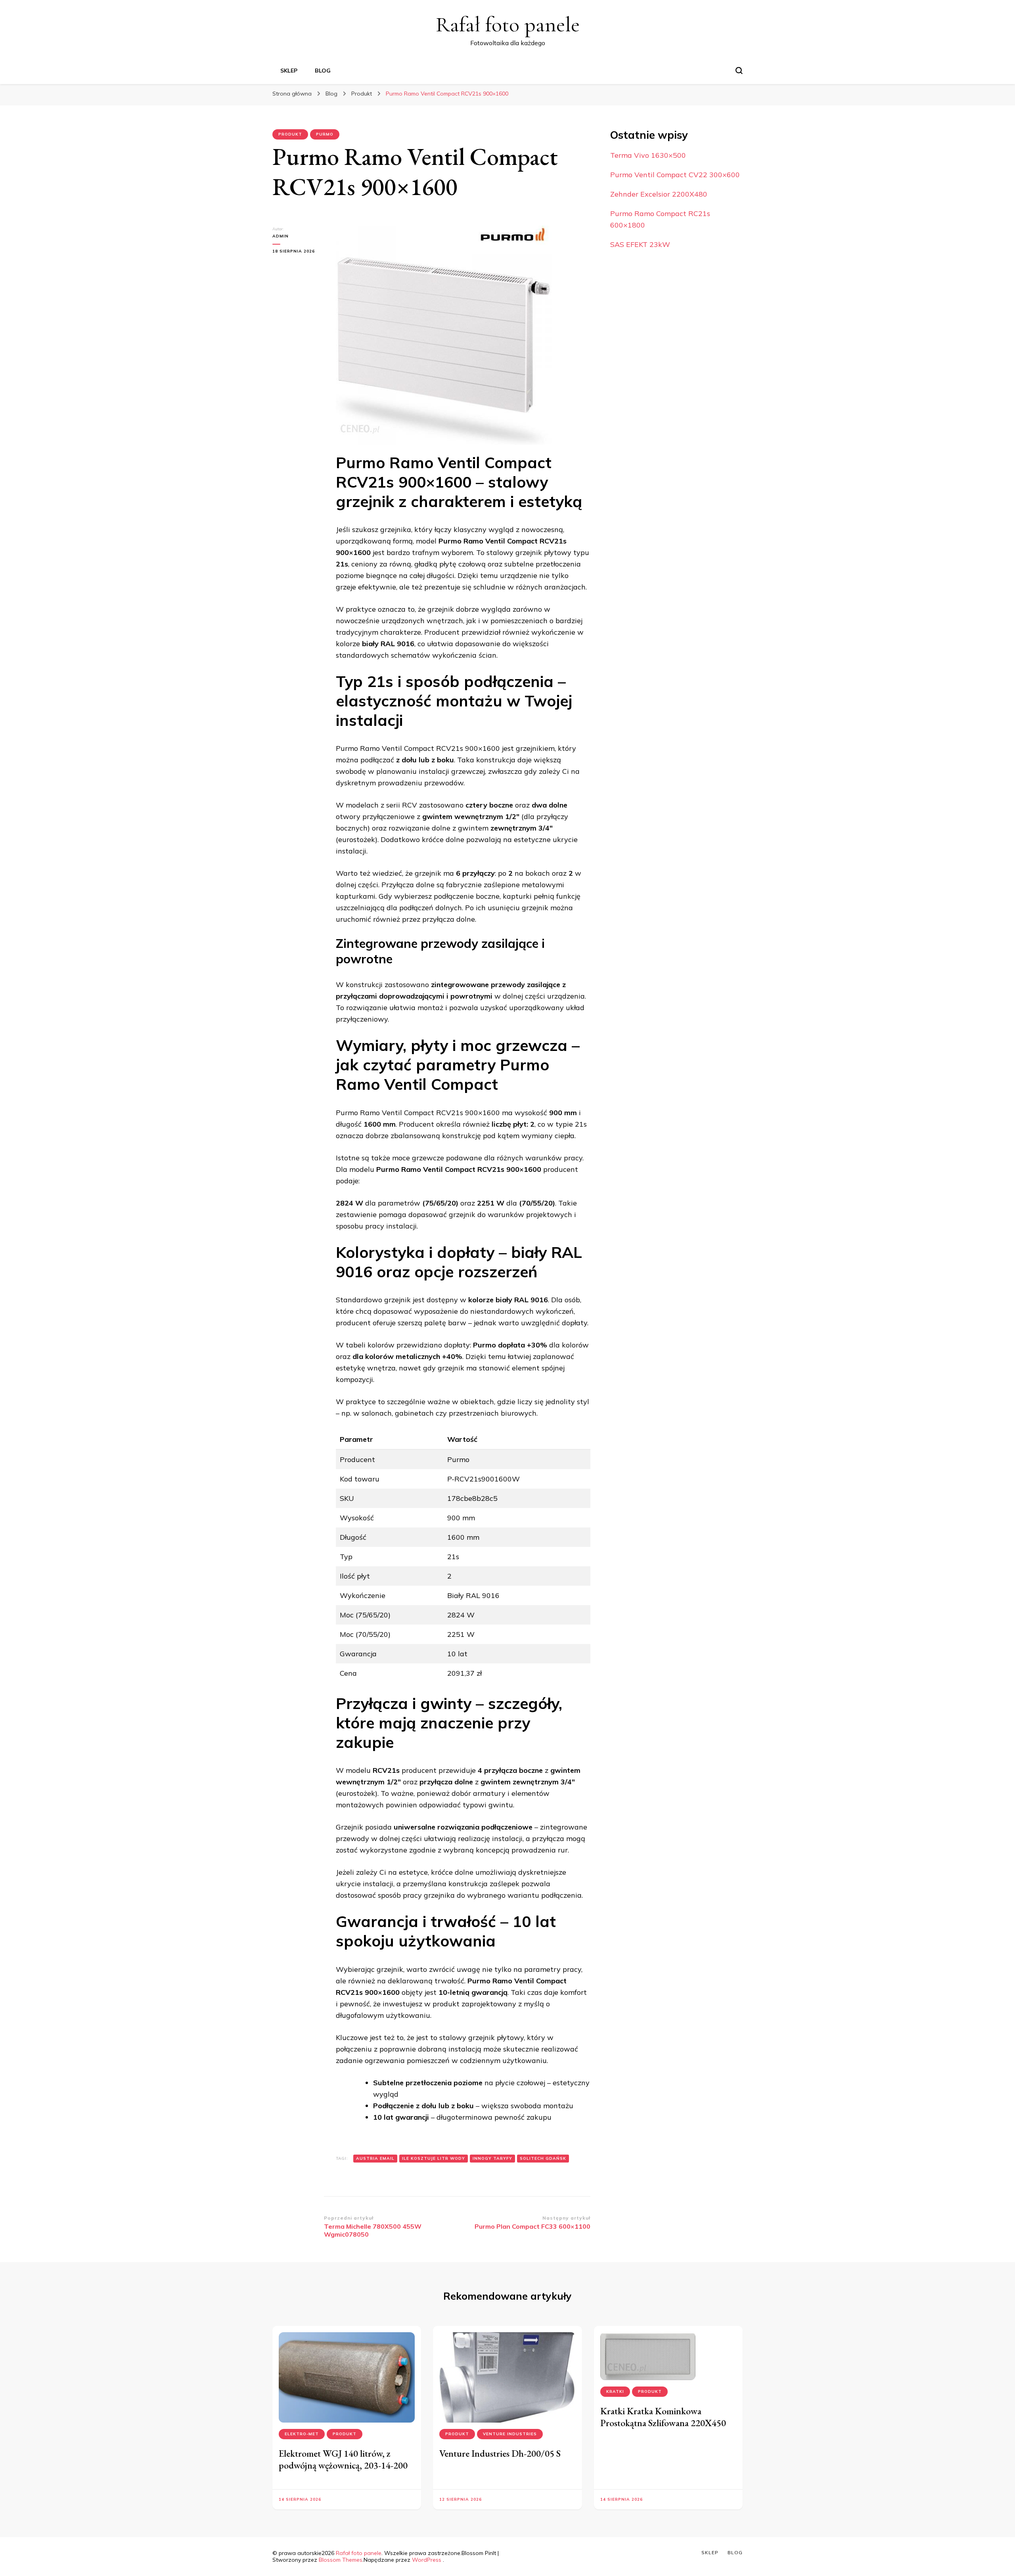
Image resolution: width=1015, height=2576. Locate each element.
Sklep (289, 71)
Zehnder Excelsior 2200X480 (659, 194)
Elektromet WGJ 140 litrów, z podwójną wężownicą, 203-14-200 (343, 2459)
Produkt (290, 134)
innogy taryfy (492, 2158)
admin (281, 236)
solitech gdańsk (543, 2158)
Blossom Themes (341, 2560)
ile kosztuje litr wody (434, 2158)
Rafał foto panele (508, 24)
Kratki (615, 2391)
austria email (375, 2158)
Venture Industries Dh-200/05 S (500, 2453)
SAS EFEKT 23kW (640, 244)
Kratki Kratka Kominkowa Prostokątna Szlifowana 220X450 (663, 2417)
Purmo (325, 134)
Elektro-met (302, 2434)
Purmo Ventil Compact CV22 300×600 (675, 175)
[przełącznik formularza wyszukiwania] (739, 71)
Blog (323, 71)
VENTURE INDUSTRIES (510, 2434)
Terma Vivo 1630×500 (648, 155)
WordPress (427, 2560)
